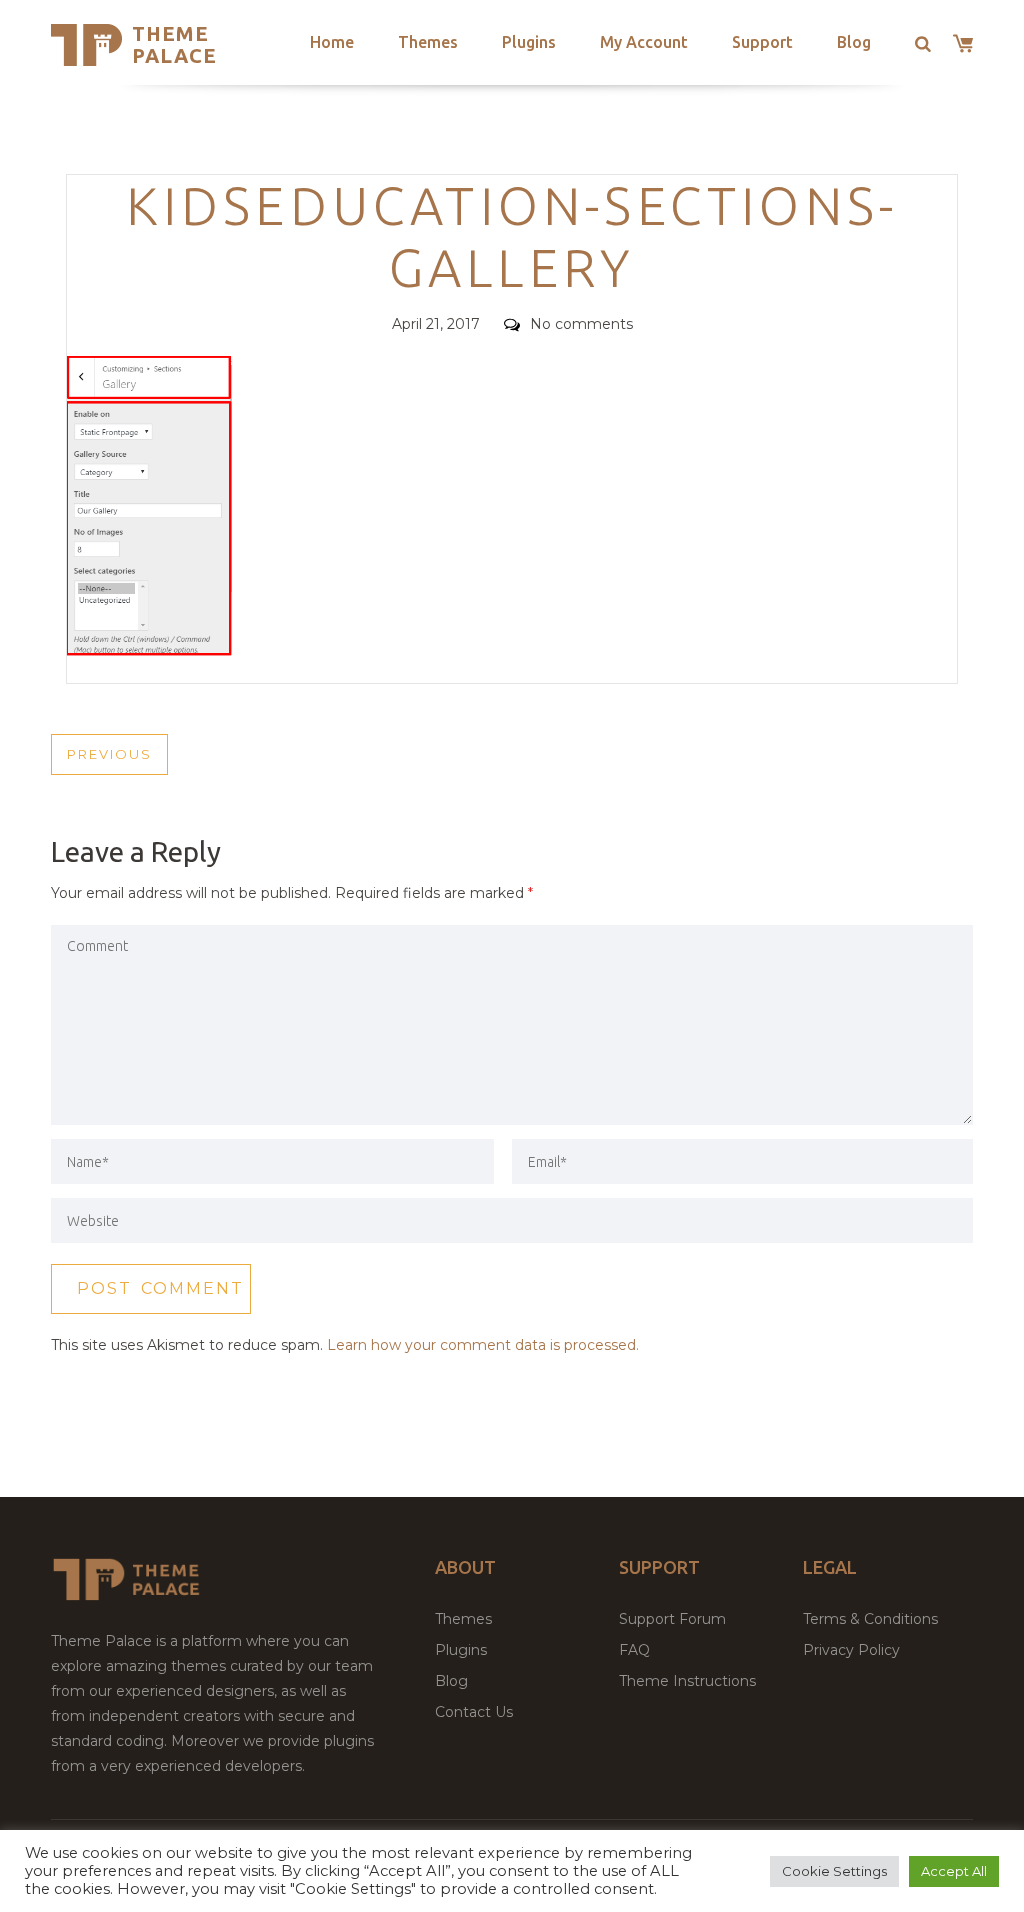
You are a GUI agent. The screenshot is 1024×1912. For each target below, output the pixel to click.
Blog (854, 42)
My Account (644, 42)
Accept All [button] (954, 1871)
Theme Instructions (687, 1681)
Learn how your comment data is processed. (483, 1345)
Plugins (529, 42)
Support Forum (672, 1619)
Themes (428, 42)
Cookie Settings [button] (834, 1871)
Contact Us (474, 1712)
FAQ (634, 1650)
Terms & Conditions (870, 1619)
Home (332, 42)
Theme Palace (174, 44)
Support (762, 42)
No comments (581, 324)
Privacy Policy (851, 1650)
